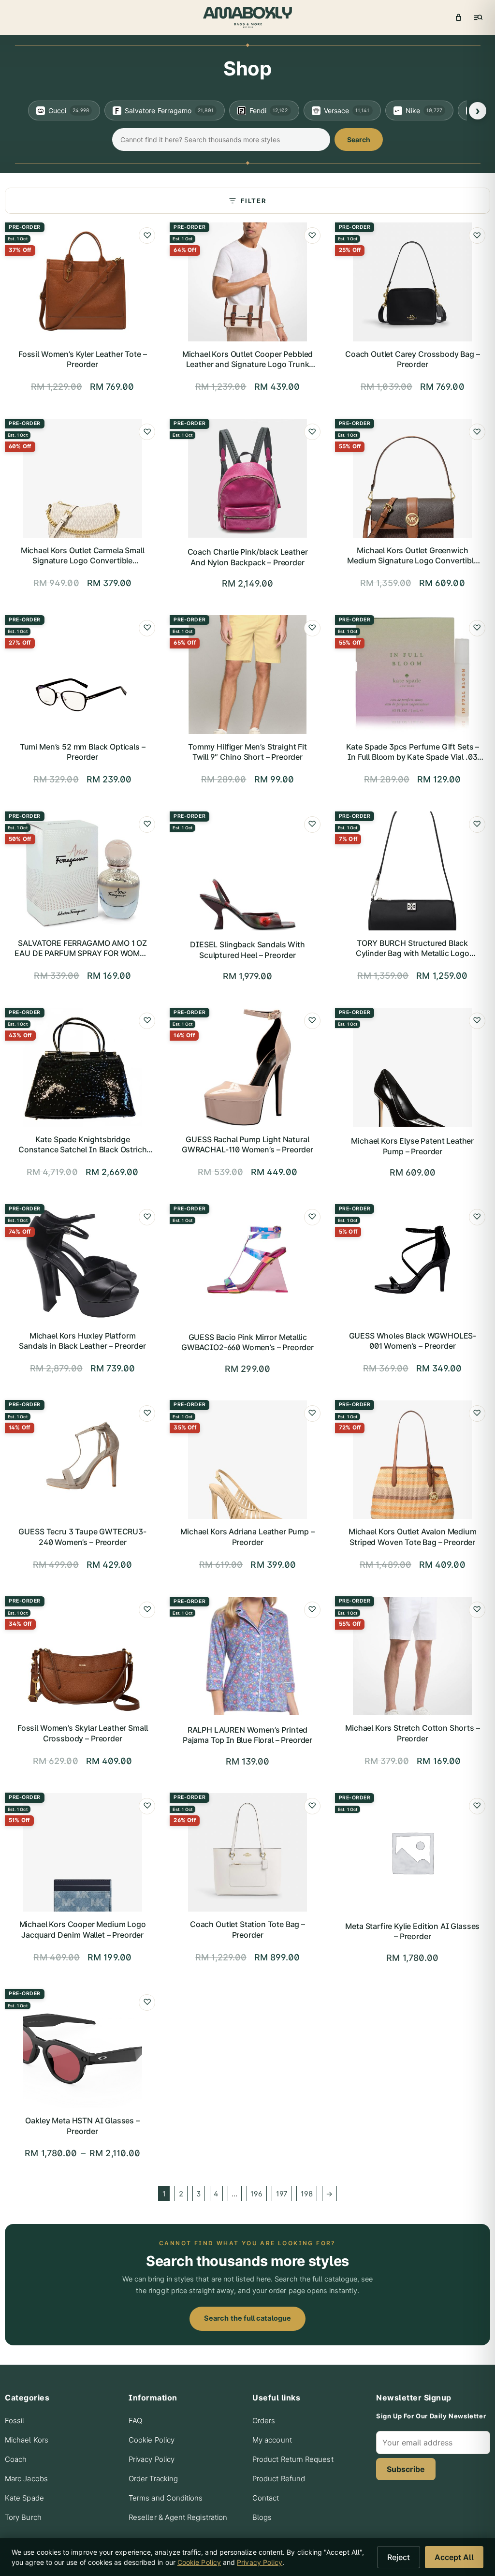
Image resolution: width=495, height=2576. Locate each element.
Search (359, 140)
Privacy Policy (152, 2459)
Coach (16, 2459)
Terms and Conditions (166, 2498)
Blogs (262, 2517)
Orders (264, 2421)
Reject (399, 2557)
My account (272, 2440)
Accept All (454, 2557)
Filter (254, 201)
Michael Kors (27, 2440)
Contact (266, 2498)
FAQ (135, 2421)
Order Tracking (153, 2479)
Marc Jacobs (26, 2479)
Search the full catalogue (247, 2318)
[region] (247, 110)
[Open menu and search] (478, 17)
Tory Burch (23, 2517)
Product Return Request (293, 2459)
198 (307, 2194)
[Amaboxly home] (247, 17)
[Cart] (458, 17)
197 (282, 2194)
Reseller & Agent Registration (178, 2517)
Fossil (15, 2421)
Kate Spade (24, 2498)
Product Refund (279, 2479)
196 (256, 2194)
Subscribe (406, 2469)
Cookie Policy (152, 2440)
